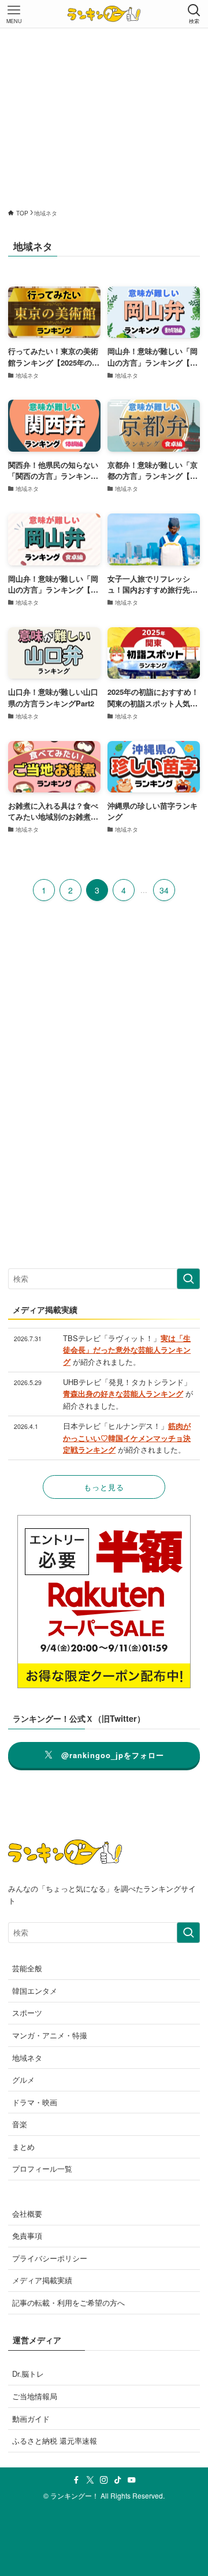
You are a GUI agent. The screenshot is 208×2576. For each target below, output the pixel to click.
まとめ (23, 2147)
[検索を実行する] (188, 1279)
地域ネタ (27, 2058)
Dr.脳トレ (28, 2374)
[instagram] (104, 2480)
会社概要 (27, 2214)
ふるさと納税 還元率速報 (55, 2441)
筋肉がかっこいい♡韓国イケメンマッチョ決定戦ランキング (127, 1438)
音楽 (20, 2124)
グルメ (23, 2080)
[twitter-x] (90, 2480)
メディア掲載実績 (42, 2280)
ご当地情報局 (35, 2396)
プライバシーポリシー (50, 2258)
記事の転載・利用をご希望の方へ (68, 2303)
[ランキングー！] (104, 14)
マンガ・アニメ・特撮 (50, 2035)
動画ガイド (31, 2419)
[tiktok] (118, 2480)
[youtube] (132, 2480)
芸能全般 (27, 1968)
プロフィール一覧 (42, 2169)
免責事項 (27, 2236)
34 (164, 890)
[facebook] (76, 2480)
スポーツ (27, 2013)
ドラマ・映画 (35, 2102)
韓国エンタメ (35, 1991)
